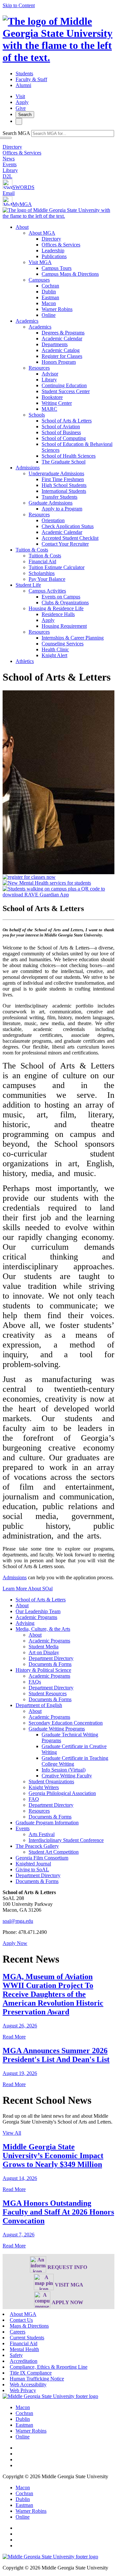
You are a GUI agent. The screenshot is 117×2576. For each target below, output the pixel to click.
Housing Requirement (64, 626)
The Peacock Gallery (37, 1846)
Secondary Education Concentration (66, 1723)
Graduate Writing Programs (57, 1729)
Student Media (44, 1647)
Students (24, 74)
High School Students (64, 485)
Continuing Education (64, 385)
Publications (54, 256)
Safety (16, 2355)
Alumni (23, 85)
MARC (49, 409)
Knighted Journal (33, 1864)
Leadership (53, 250)
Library (10, 170)
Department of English (39, 1705)
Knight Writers (44, 1787)
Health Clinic (55, 649)
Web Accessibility (28, 2385)
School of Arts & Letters (67, 421)
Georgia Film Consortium (42, 1858)
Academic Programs (36, 1617)
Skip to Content (19, 5)
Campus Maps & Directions (70, 274)
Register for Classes (62, 356)
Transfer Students (59, 497)
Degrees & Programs (63, 333)
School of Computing (64, 438)
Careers (18, 2332)
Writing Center (57, 403)
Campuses (39, 280)
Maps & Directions (29, 2326)
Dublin (49, 292)
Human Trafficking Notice (37, 2379)
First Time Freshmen (63, 479)
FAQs (35, 1682)
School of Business (61, 432)
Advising (25, 1623)
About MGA (42, 233)
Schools (37, 415)
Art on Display (44, 1652)
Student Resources (48, 1693)
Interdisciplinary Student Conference (66, 1840)
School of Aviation (61, 427)
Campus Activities (47, 591)
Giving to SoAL (32, 1869)
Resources (39, 368)
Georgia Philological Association (62, 1793)
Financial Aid (42, 561)
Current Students (27, 2338)
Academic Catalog (61, 350)
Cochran (50, 286)
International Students (64, 491)
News (9, 159)
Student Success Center (66, 391)
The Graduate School (64, 462)
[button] (15, 1943)
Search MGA (16, 133)
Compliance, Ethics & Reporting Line (49, 2367)
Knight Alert (54, 655)
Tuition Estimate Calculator (57, 567)
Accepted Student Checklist (70, 538)
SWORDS (23, 187)
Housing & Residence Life (56, 608)
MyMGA (22, 204)
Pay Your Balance (47, 579)
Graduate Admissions (51, 503)
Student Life (28, 585)
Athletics (25, 661)
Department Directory (51, 1658)
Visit (20, 96)
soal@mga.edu (18, 1921)
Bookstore (52, 397)
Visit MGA (40, 262)
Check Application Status (68, 526)
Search (25, 115)
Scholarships (42, 573)
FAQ (34, 1799)
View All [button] (12, 2133)
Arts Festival (42, 1834)
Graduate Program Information (47, 1823)
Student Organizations (51, 1781)
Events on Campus (61, 597)
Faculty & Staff (31, 79)
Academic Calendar (62, 339)
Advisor (50, 374)
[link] (50, 2396)
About (22, 227)
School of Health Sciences (69, 456)
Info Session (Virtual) (64, 1770)
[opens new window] (29, 877)
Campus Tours (57, 268)
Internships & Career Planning (73, 638)
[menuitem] (65, 271)
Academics (27, 321)
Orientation (53, 520)
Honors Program (59, 362)
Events (10, 164)
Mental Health (24, 2349)
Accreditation (24, 2361)
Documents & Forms (50, 1664)
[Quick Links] (19, 121)
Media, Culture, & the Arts (43, 1629)
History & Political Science (43, 1670)
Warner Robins (57, 309)
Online (49, 315)
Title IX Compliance (31, 2373)
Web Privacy (23, 2390)
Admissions (28, 468)
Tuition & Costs (32, 550)
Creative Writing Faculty (67, 1776)
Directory (12, 147)
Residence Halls (58, 614)
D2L (7, 176)
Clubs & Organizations (65, 603)
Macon (49, 303)
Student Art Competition (54, 1852)
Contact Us (21, 2320)
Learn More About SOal (28, 1589)
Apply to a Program (62, 509)
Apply (22, 102)
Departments (55, 344)
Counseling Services (63, 644)
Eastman (50, 297)
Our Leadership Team (38, 1611)
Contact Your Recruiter (65, 544)
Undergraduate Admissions (56, 473)
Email (9, 193)
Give (21, 108)
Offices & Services (22, 153)
